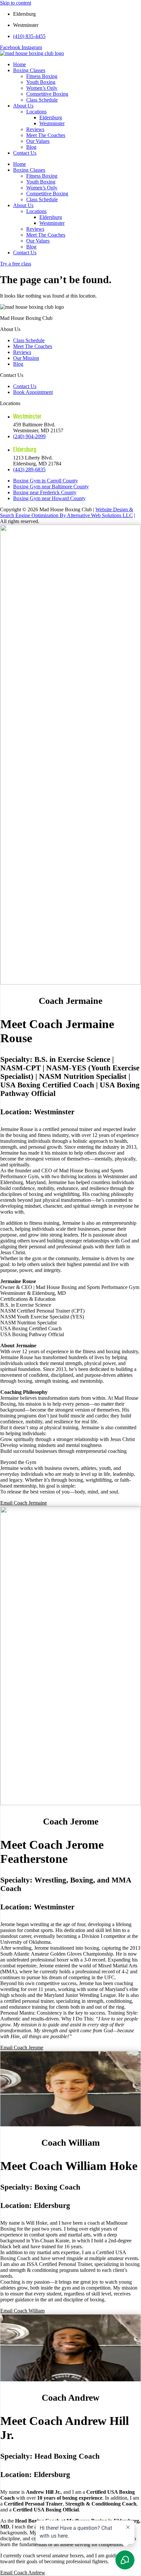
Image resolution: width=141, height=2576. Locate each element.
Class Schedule (42, 100)
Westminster (52, 123)
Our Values (38, 141)
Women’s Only (42, 88)
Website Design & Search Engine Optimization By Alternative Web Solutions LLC (67, 512)
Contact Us (25, 153)
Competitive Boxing (47, 94)
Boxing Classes (29, 70)
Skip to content (16, 3)
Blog (31, 147)
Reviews (35, 129)
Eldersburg (51, 117)
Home (20, 64)
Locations (36, 112)
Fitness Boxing (42, 76)
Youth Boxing (41, 82)
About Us (23, 106)
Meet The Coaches (46, 135)
